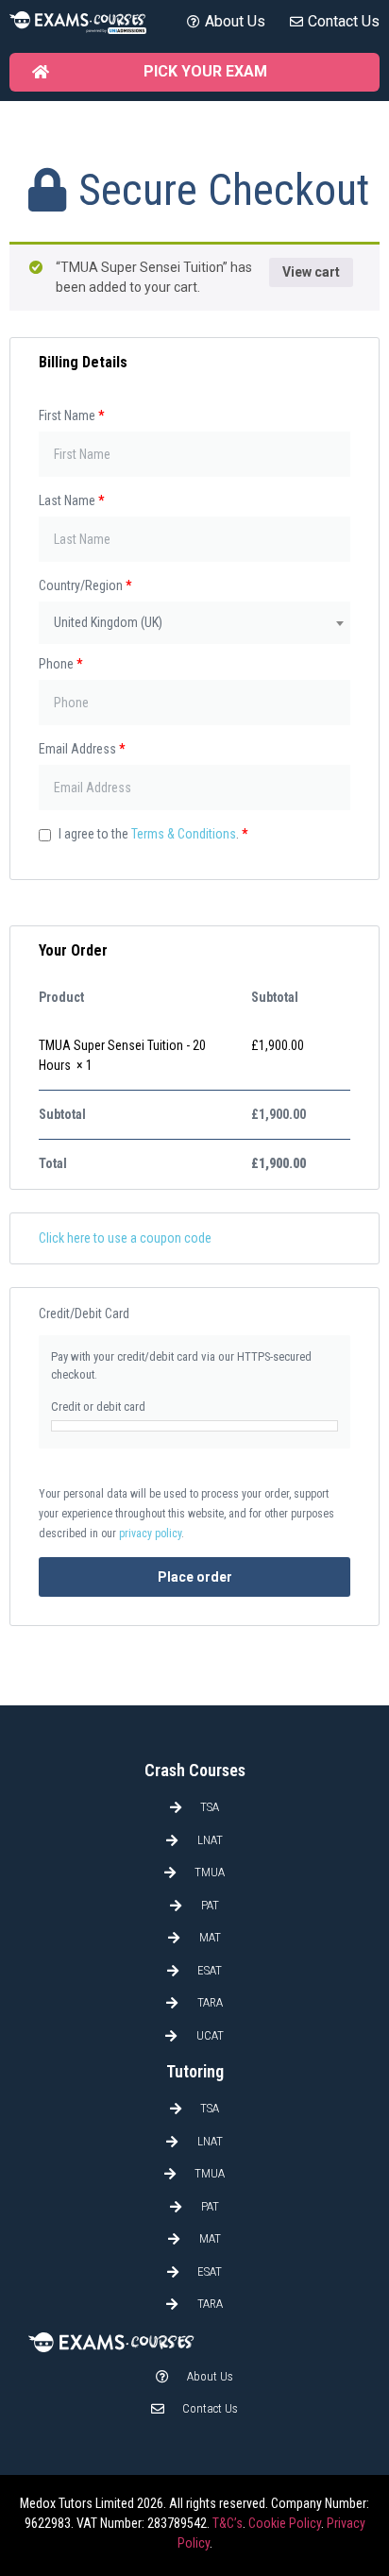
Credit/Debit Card (84, 1313)
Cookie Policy (285, 2523)
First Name (71, 415)
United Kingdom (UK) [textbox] (108, 622)
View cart (311, 272)
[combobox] (194, 623)
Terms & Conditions (184, 834)
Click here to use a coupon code (125, 1238)
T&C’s (228, 2523)
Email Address (82, 749)
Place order (195, 1577)
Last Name (71, 500)
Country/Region (85, 585)
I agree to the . (152, 834)
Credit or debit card (98, 1407)
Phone (60, 664)
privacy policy (150, 1534)
